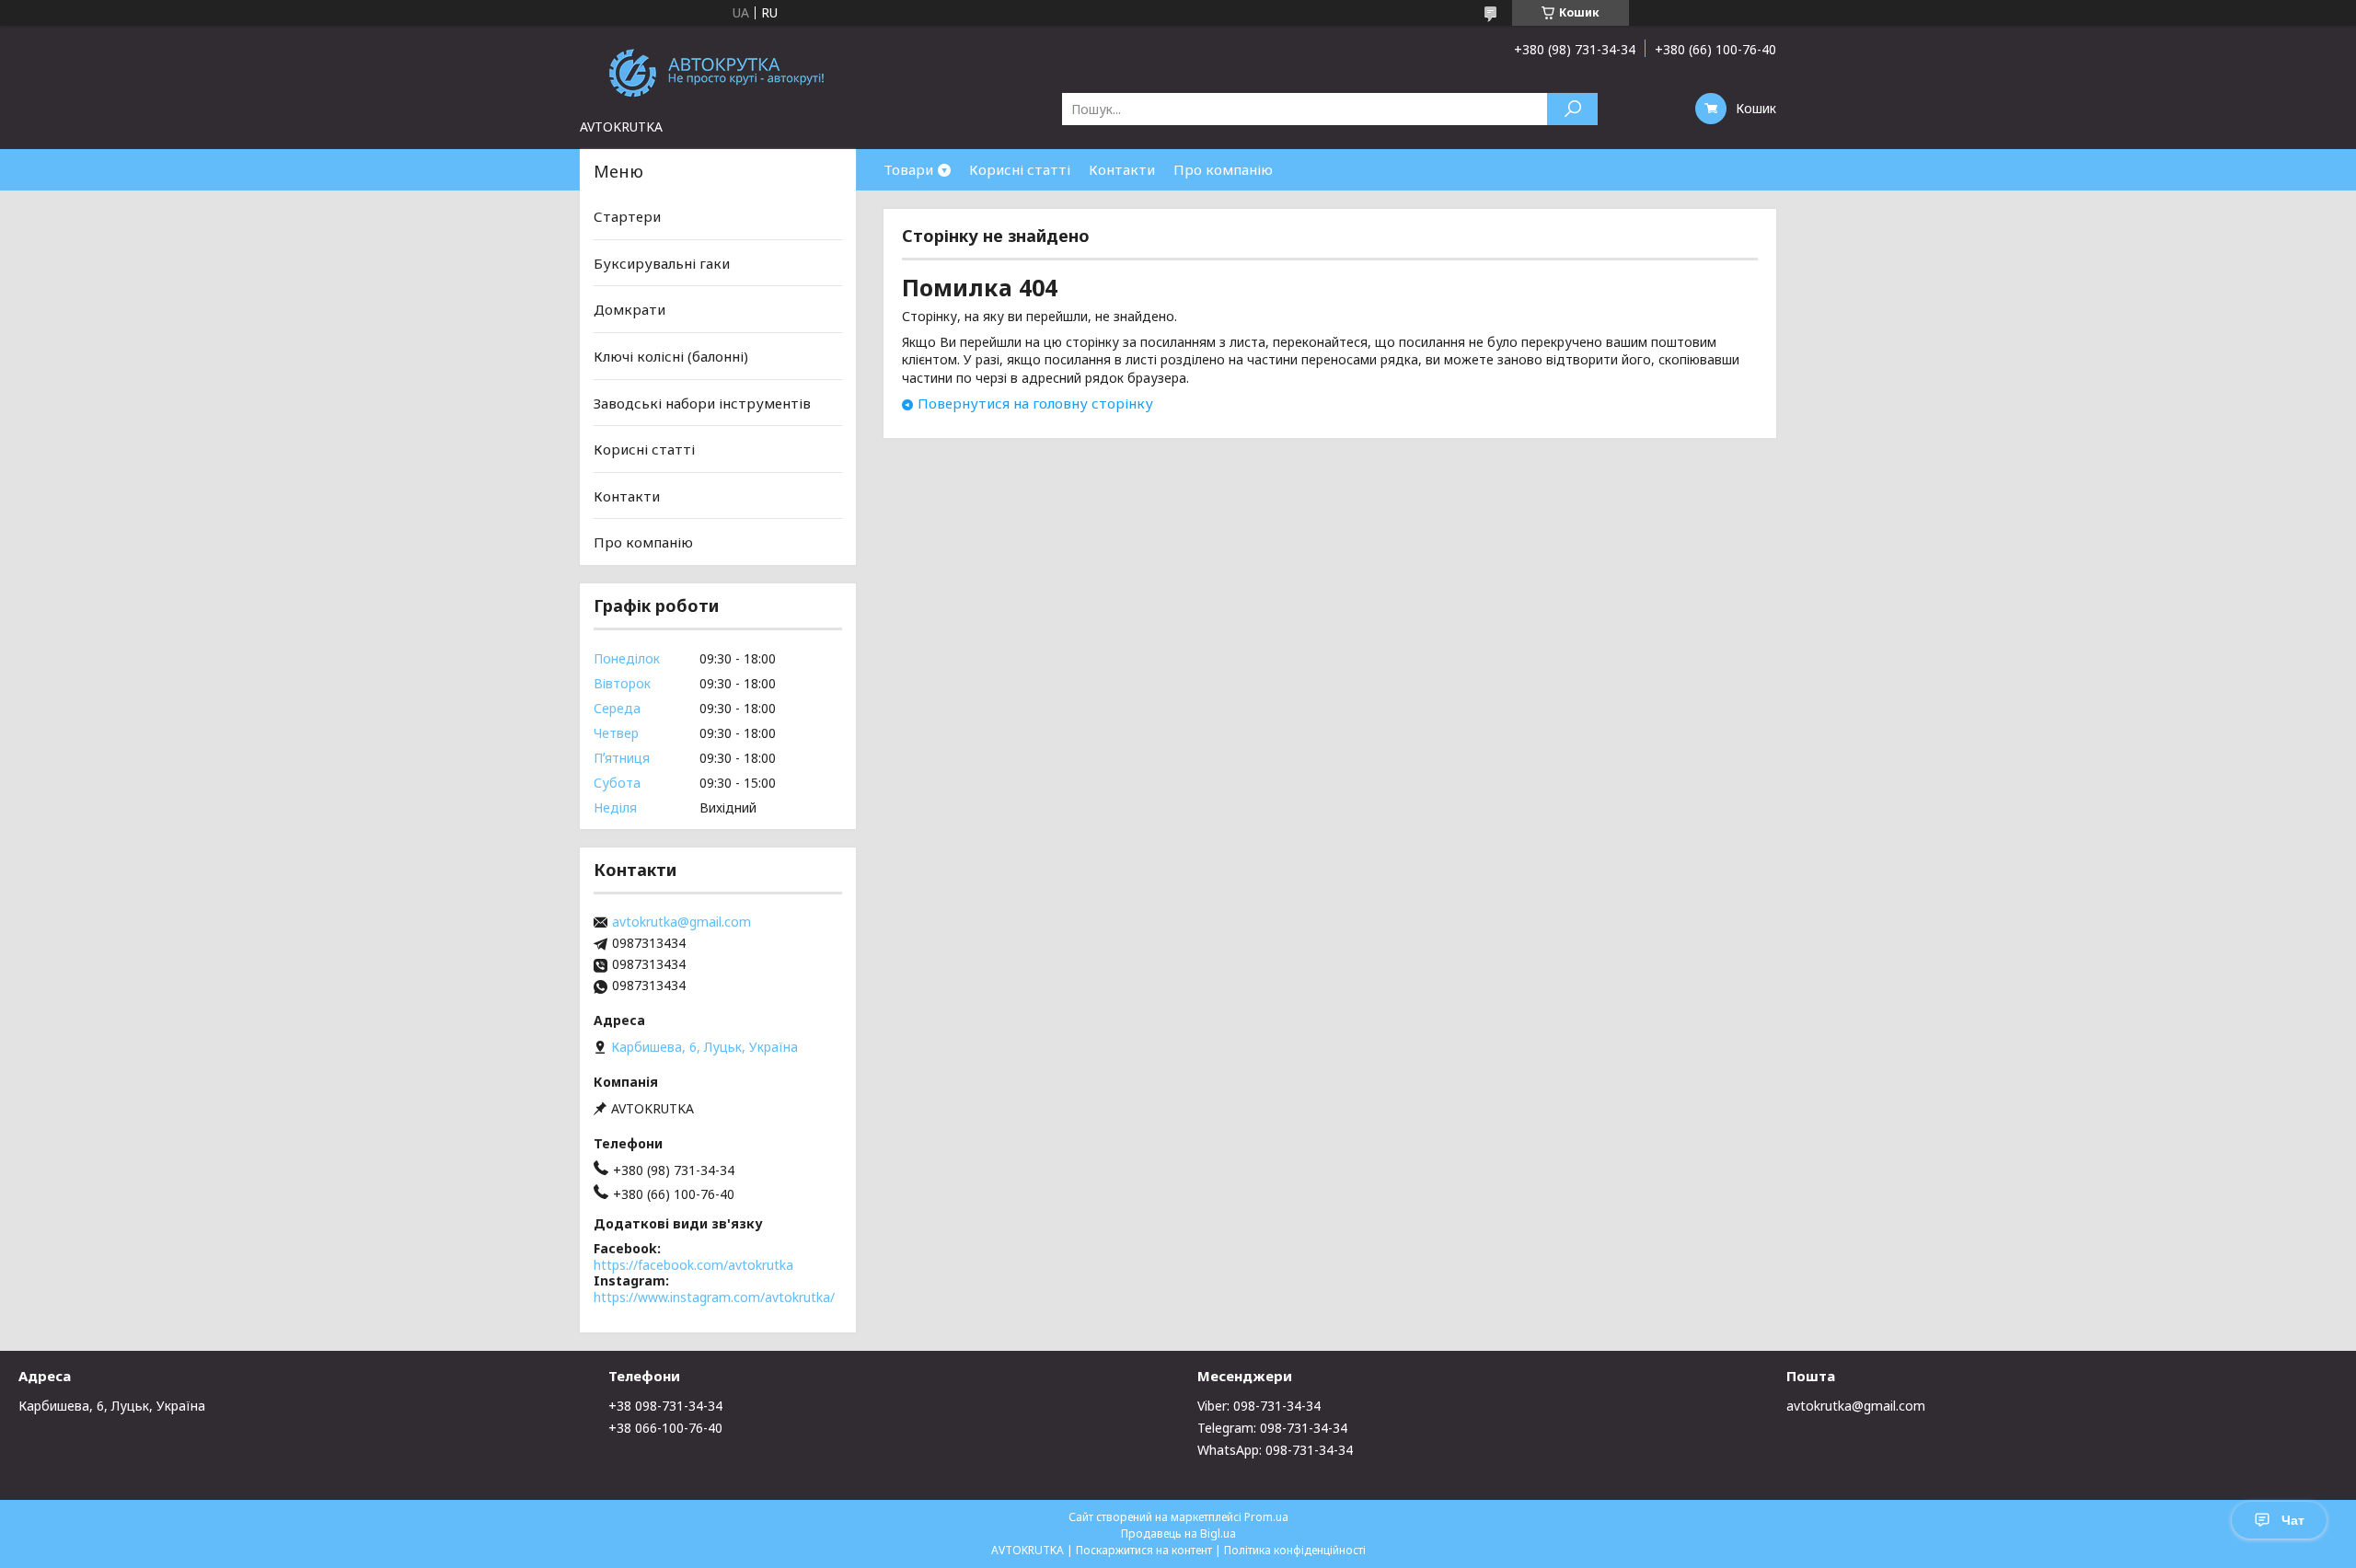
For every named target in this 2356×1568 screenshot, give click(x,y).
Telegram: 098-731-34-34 (1272, 1428)
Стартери (627, 216)
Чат (2293, 1520)
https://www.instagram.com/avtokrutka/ (714, 1297)
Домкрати (629, 309)
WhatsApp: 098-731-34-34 (1275, 1450)
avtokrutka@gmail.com (681, 922)
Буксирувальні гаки (662, 263)
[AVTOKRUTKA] (718, 72)
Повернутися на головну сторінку (1035, 403)
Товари (908, 169)
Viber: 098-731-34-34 (1259, 1406)
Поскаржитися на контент (1144, 1550)
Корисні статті (1020, 169)
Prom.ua (1266, 1517)
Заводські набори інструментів (702, 402)
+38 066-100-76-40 (665, 1428)
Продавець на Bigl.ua (1178, 1533)
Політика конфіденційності (1295, 1550)
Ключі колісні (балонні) (671, 356)
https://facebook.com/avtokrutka (693, 1265)
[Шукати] (1572, 109)
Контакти (1122, 169)
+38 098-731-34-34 (665, 1406)
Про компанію (1223, 169)
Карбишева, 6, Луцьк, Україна (112, 1406)
